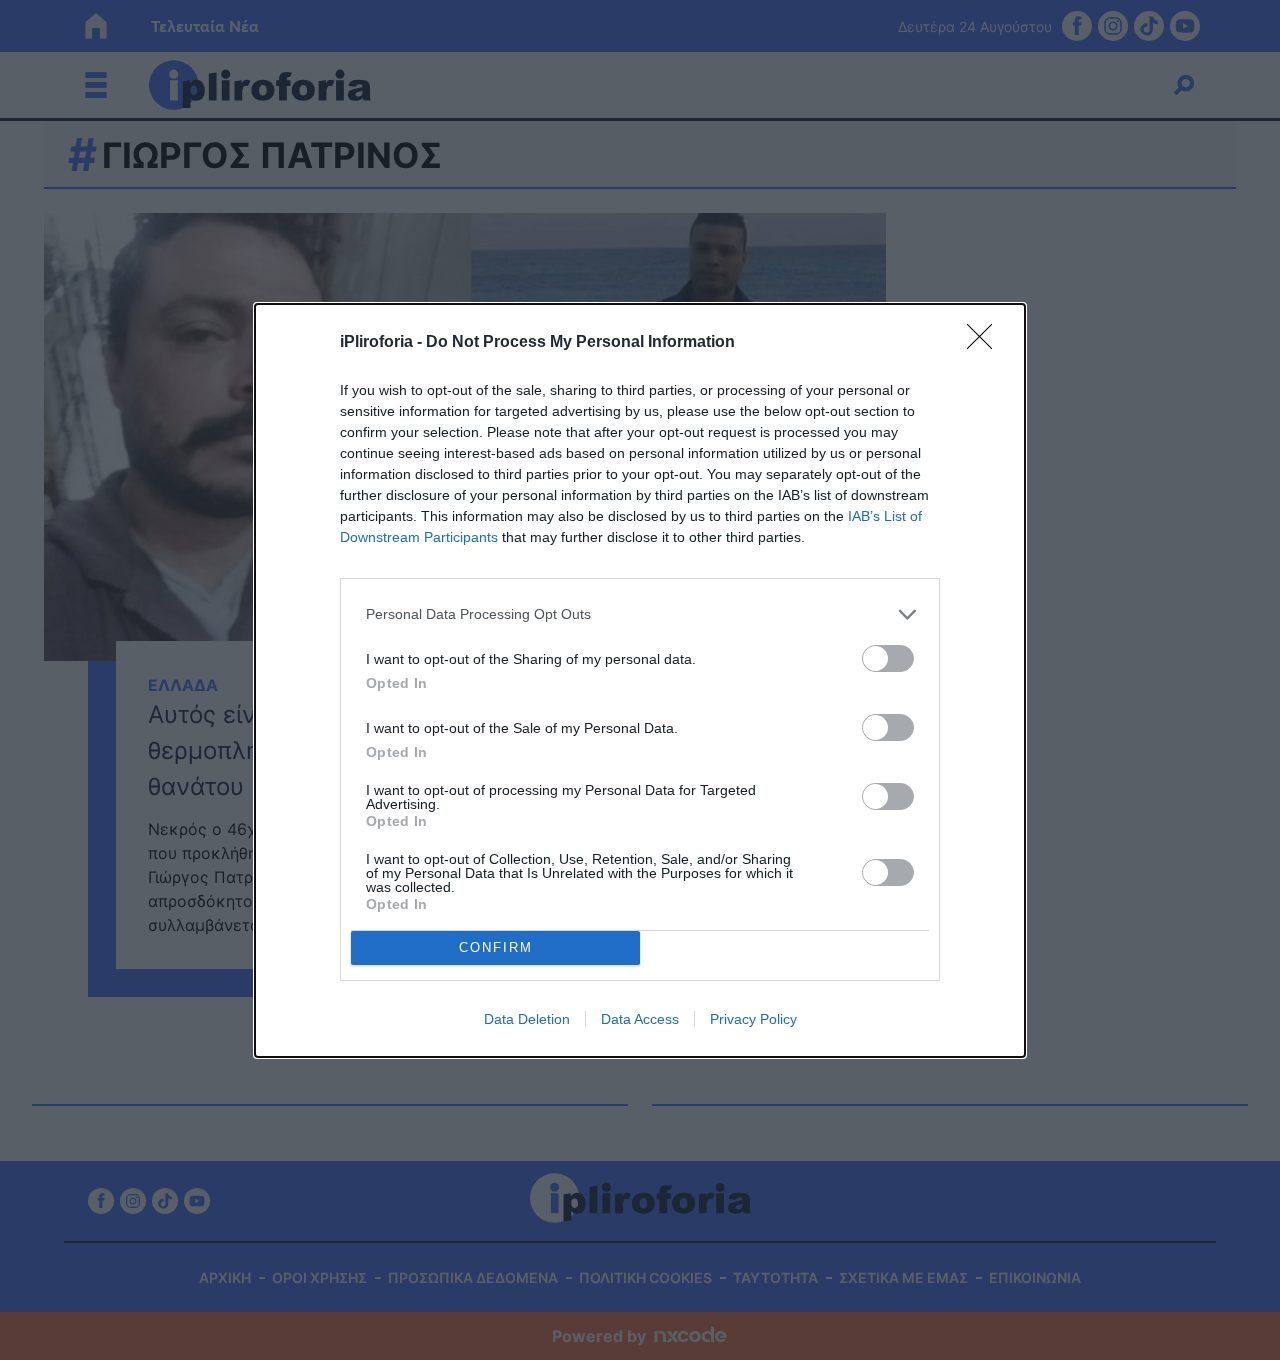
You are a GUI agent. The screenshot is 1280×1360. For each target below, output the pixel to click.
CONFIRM (496, 947)
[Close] (986, 343)
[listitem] (640, 614)
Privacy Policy (753, 1019)
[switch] (888, 658)
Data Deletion (527, 1019)
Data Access (640, 1019)
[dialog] (640, 680)
